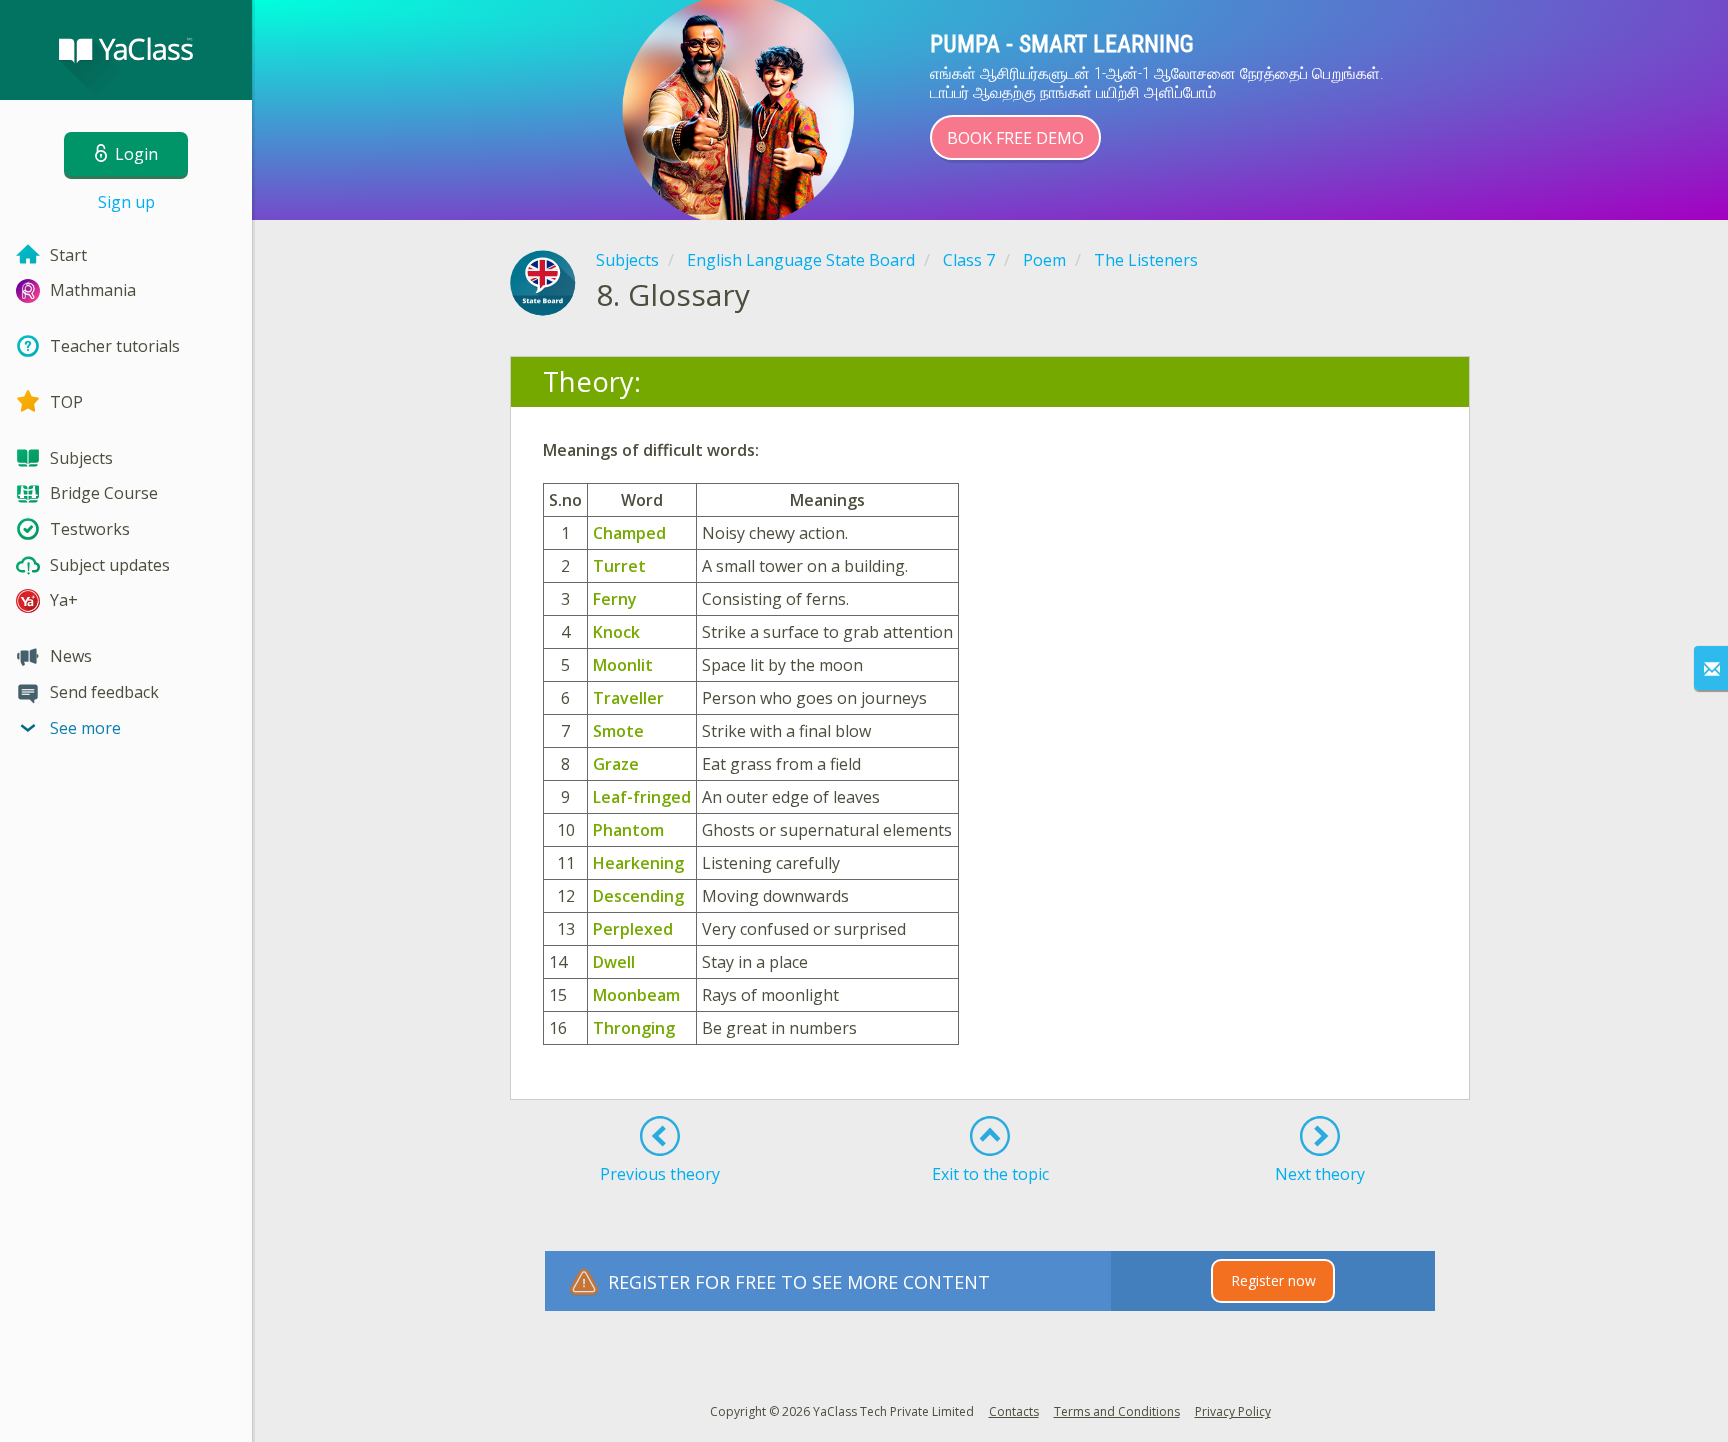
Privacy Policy (1233, 1411)
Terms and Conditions (1117, 1411)
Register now (1273, 1280)
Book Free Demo (1015, 138)
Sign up (126, 202)
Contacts (1014, 1411)
